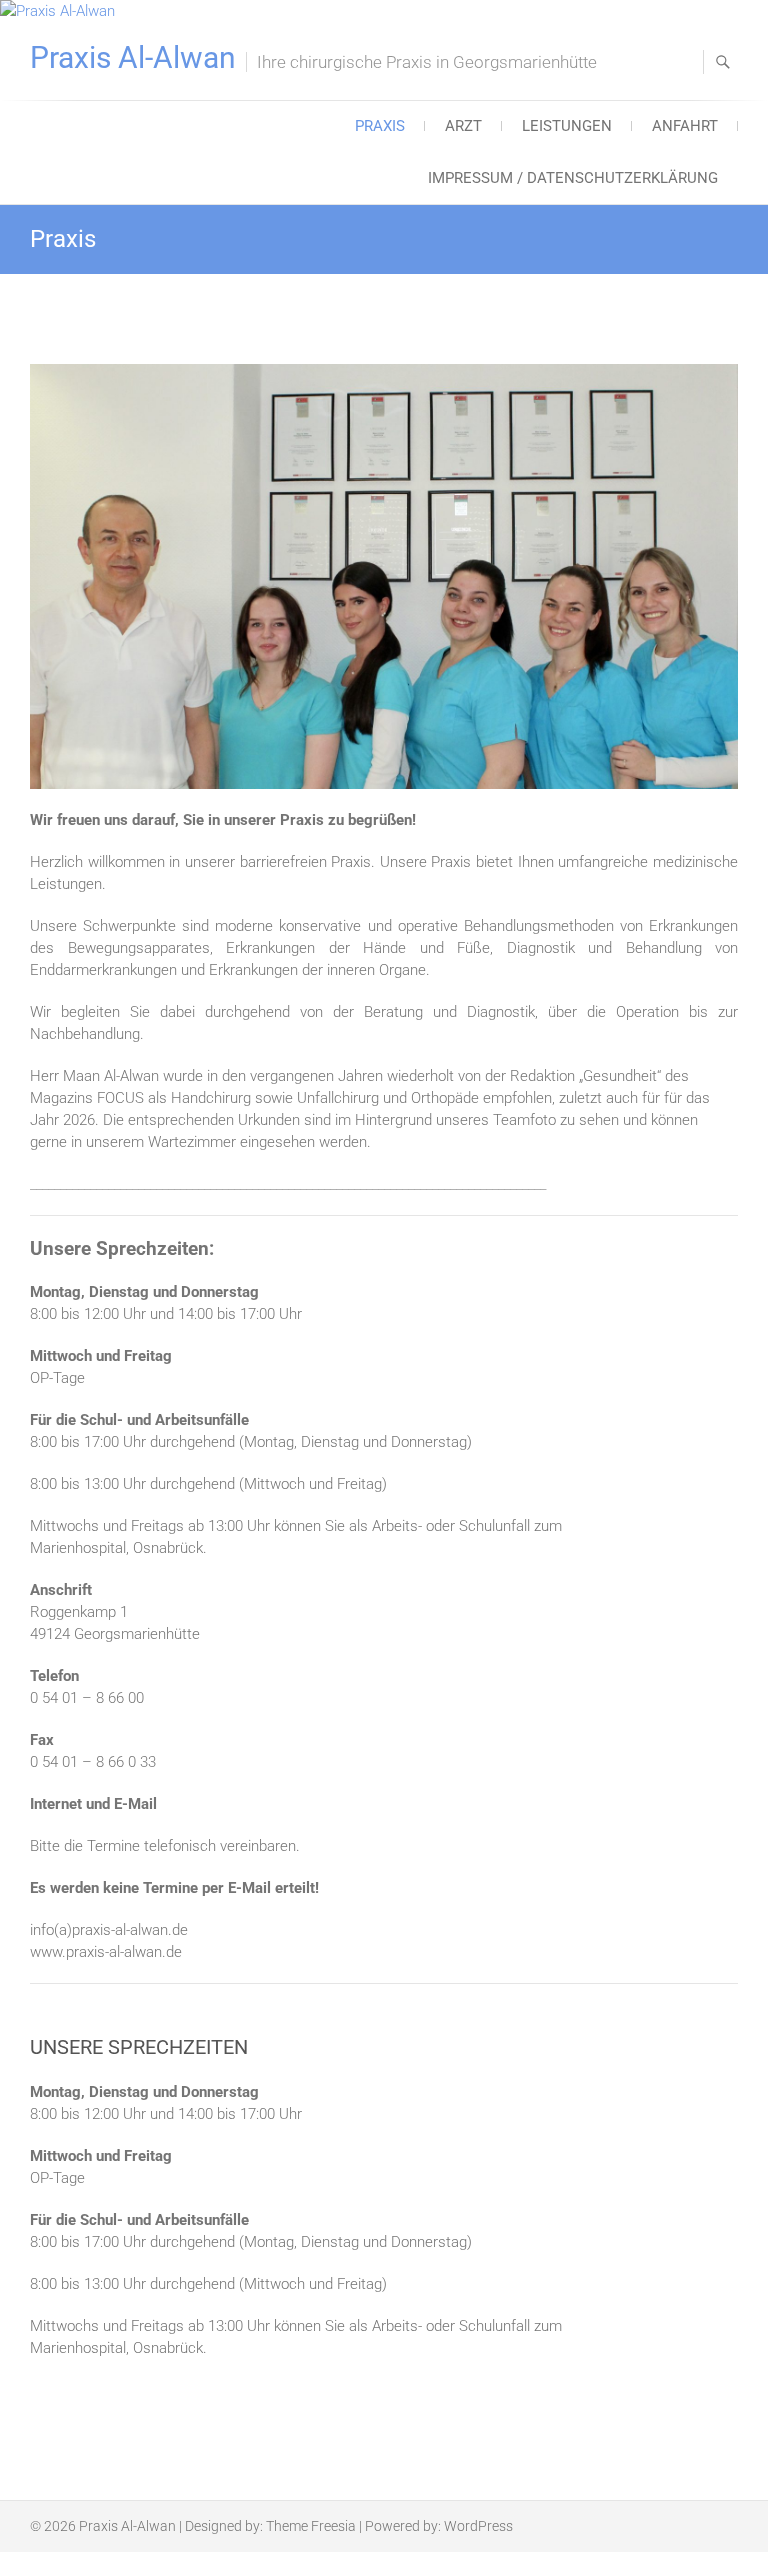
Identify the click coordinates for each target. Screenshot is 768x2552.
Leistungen (567, 126)
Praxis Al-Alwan (133, 58)
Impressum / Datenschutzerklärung (573, 178)
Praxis (380, 126)
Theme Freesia (311, 2526)
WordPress (478, 2526)
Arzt (463, 126)
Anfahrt (685, 126)
